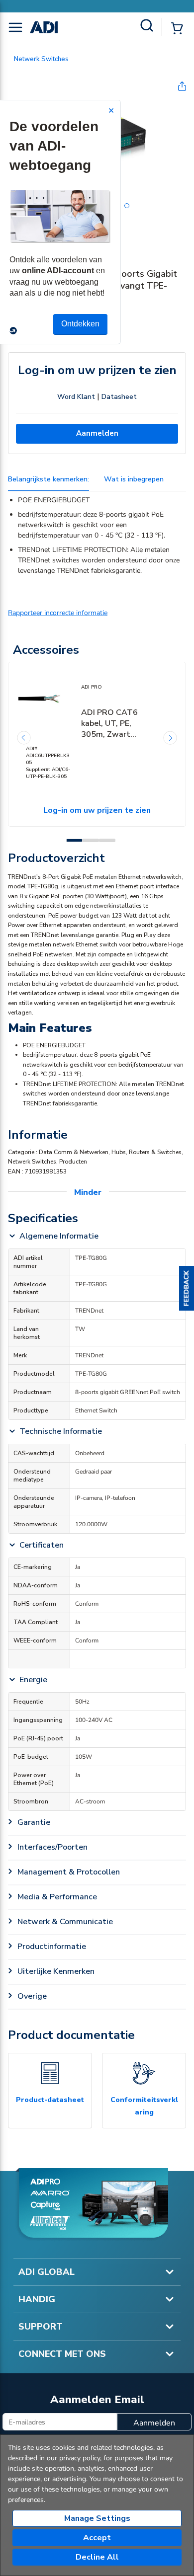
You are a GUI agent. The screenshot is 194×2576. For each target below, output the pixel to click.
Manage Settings (97, 2518)
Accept (97, 2538)
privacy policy (80, 2458)
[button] (187, 1288)
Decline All (97, 2557)
